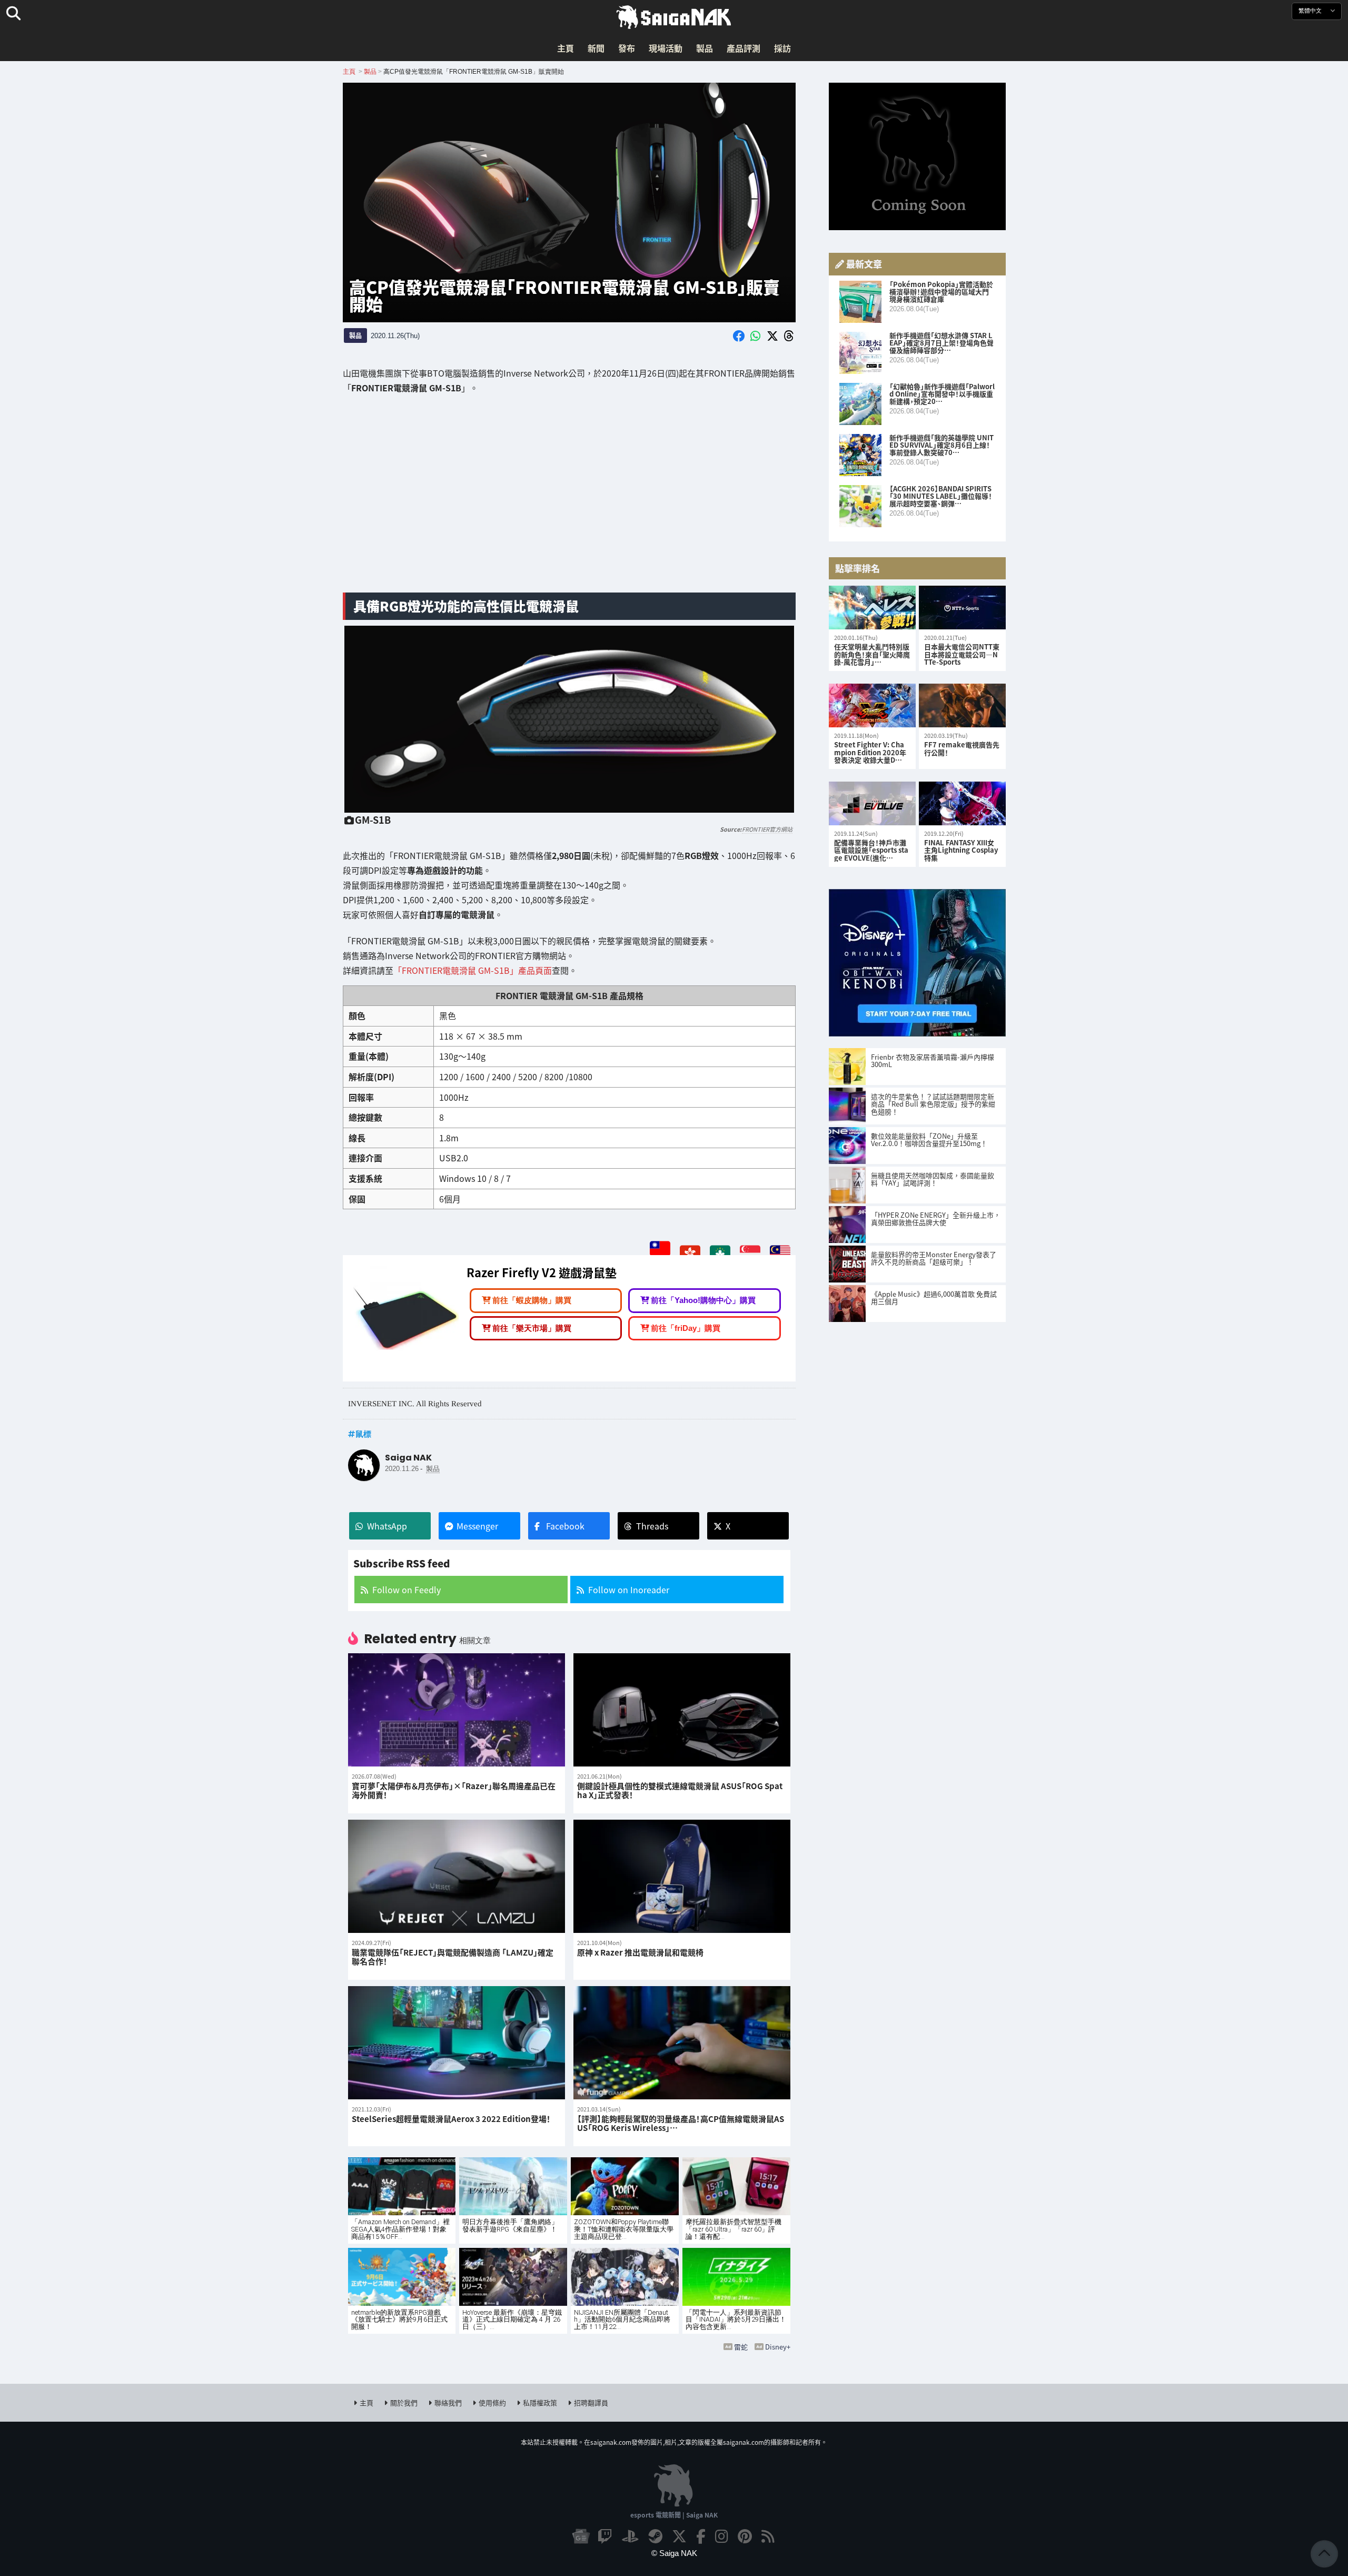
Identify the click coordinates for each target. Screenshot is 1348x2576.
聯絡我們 (448, 2402)
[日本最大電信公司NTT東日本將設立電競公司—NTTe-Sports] (962, 608)
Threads (652, 1526)
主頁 (566, 48)
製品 (705, 48)
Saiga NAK (674, 17)
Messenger (477, 1526)
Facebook (565, 1526)
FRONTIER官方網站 (767, 829)
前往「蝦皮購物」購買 (532, 1301)
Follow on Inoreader (629, 1590)
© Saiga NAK (674, 2553)
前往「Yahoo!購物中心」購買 (703, 1301)
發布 (627, 48)
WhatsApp (387, 1526)
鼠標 (363, 1434)
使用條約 (492, 2402)
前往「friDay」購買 (686, 1328)
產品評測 (744, 48)
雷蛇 (741, 2347)
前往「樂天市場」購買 (532, 1328)
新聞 (596, 48)
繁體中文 (1311, 11)
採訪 (782, 48)
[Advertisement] (569, 501)
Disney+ (778, 2347)
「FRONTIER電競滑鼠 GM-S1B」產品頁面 (473, 970)
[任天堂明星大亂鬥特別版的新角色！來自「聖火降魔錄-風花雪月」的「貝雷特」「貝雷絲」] (872, 608)
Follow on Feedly (407, 1590)
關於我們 (404, 2402)
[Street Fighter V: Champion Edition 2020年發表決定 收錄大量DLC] (872, 705)
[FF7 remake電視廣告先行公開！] (962, 705)
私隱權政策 (540, 2402)
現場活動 (666, 48)
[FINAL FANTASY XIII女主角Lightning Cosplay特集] (962, 803)
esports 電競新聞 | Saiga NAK (674, 2515)
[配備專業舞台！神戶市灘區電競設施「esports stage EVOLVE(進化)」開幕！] (872, 803)
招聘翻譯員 (591, 2402)
